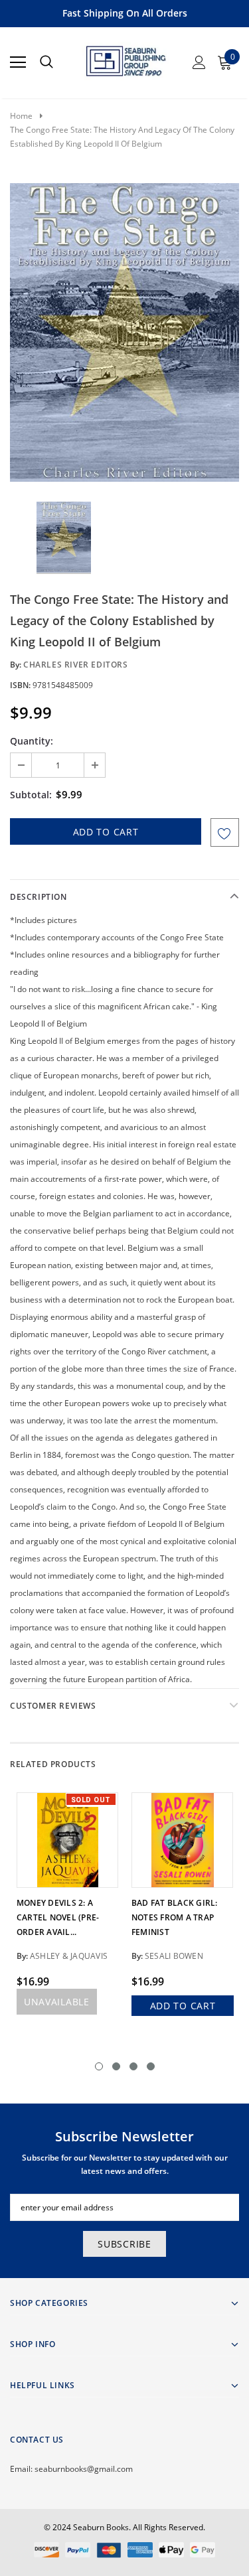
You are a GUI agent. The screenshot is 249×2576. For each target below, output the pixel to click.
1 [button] (99, 2066)
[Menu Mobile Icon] (18, 62)
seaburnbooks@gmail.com (84, 2469)
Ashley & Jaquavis (69, 1956)
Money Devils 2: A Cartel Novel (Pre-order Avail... (58, 1917)
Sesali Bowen (174, 1956)
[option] (124, 332)
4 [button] (151, 2066)
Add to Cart (183, 2006)
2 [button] (116, 2066)
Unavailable (57, 2002)
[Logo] (125, 58)
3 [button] (133, 2066)
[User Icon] (199, 62)
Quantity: (32, 741)
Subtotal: (31, 795)
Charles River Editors (76, 665)
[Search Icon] (46, 62)
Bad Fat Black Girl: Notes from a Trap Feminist (175, 1917)
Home (21, 116)
